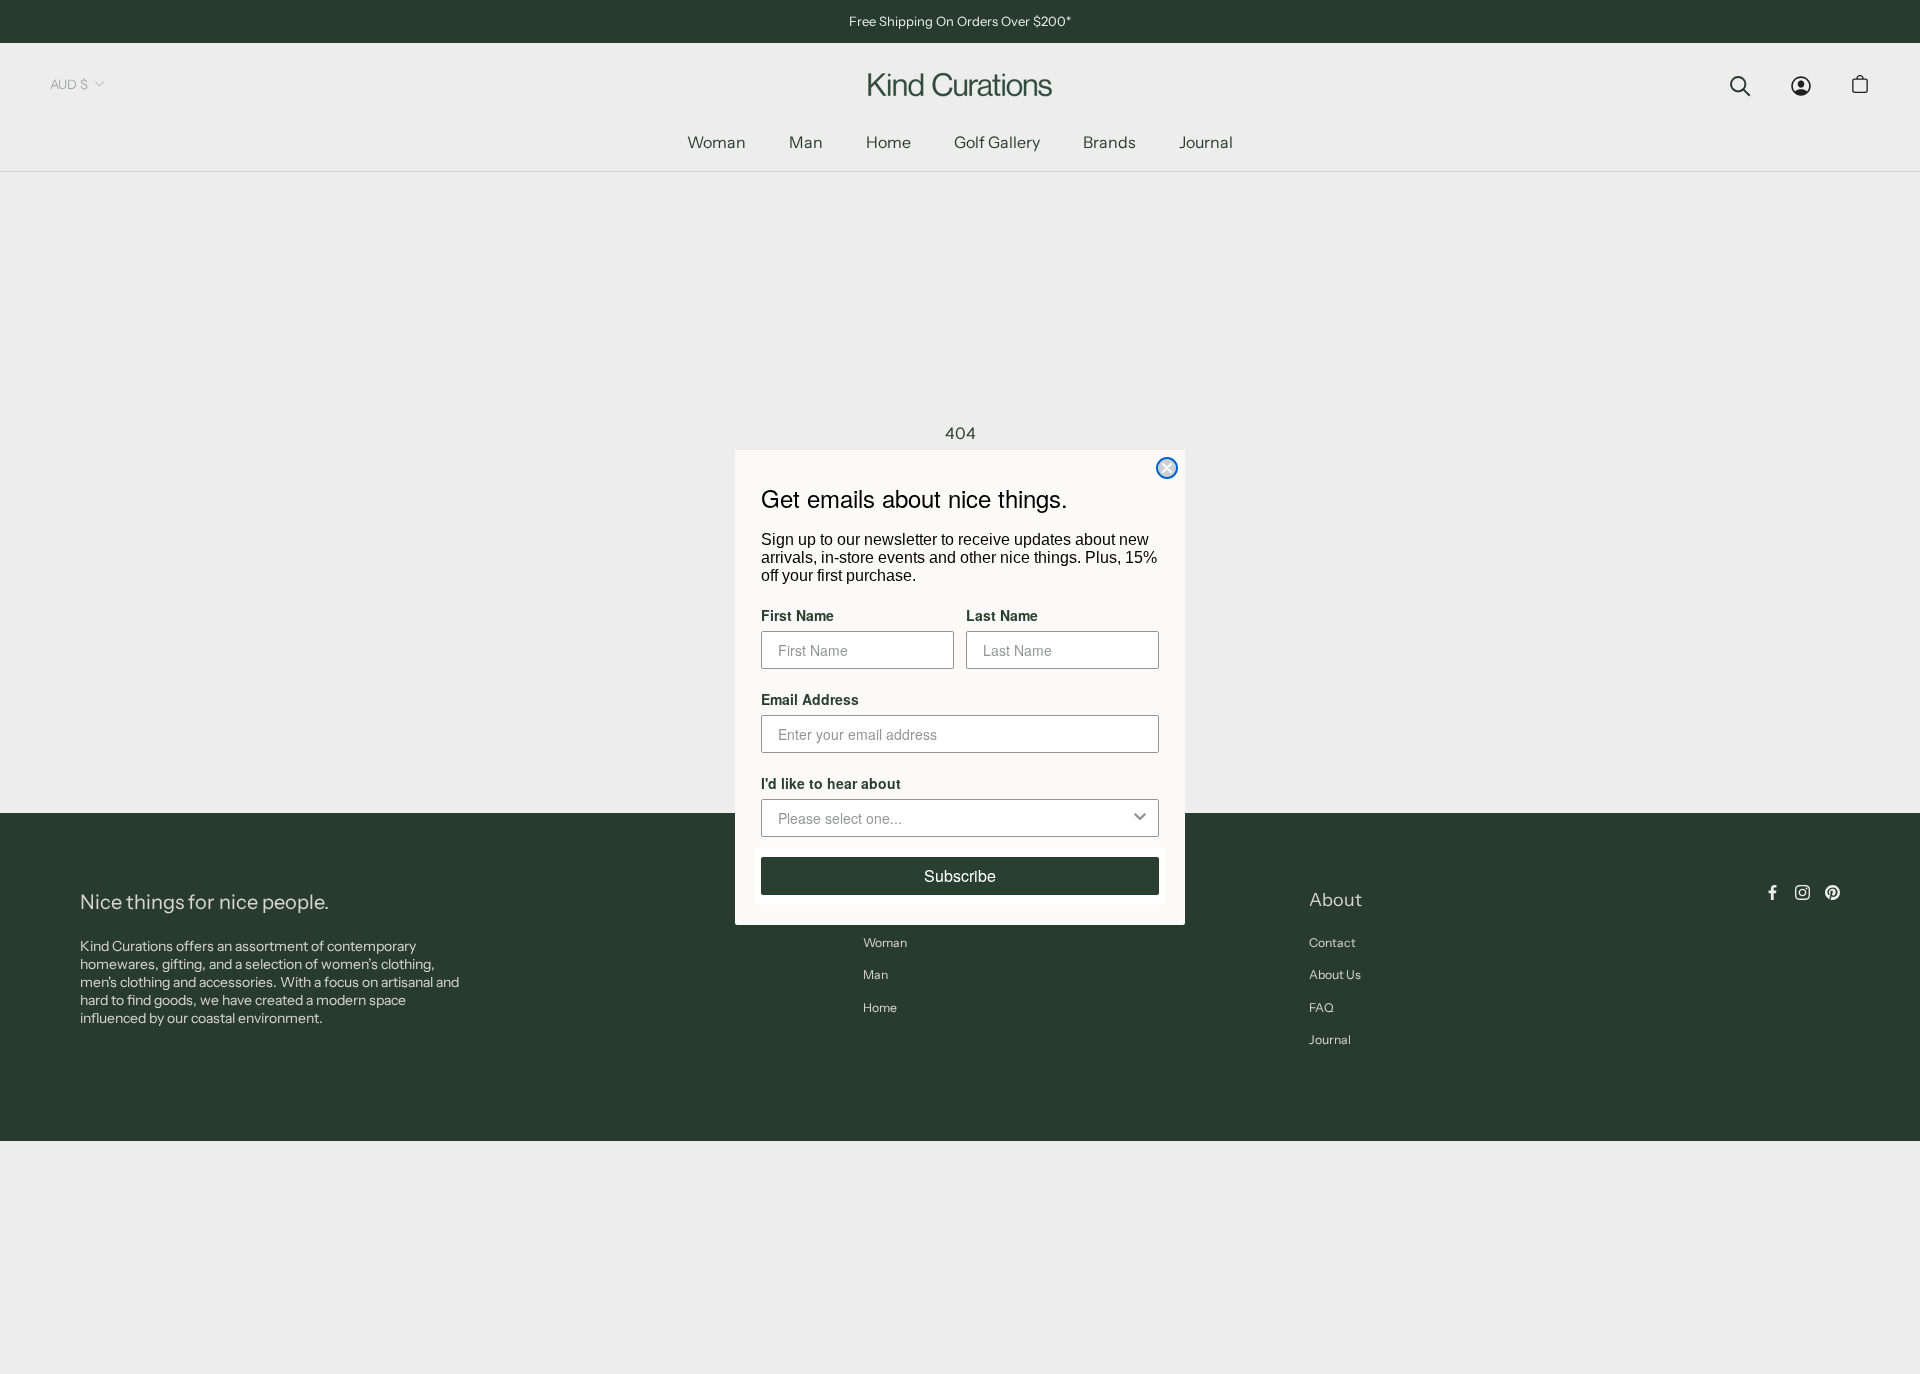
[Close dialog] (1167, 468)
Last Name (1002, 615)
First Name (797, 615)
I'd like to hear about (831, 783)
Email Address (810, 699)
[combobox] (954, 818)
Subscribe (960, 875)
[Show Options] (1140, 818)
